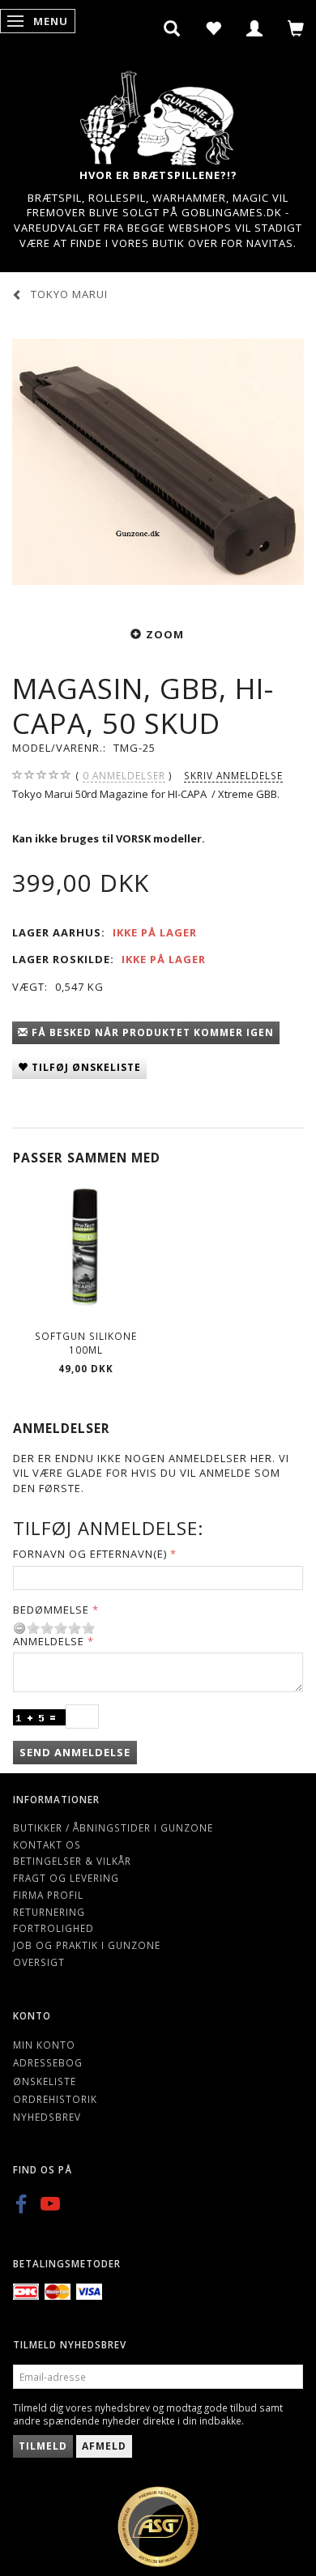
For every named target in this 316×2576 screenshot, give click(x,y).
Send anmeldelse (75, 1752)
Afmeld (104, 2446)
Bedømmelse (51, 1610)
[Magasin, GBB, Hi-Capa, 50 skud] (158, 462)
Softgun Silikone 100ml (86, 1343)
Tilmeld (43, 2446)
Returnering (49, 1912)
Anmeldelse (49, 1641)
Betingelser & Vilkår (72, 1861)
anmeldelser (124, 775)
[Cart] (296, 28)
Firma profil (48, 1895)
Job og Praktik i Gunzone (87, 1945)
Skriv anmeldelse (233, 775)
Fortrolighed (53, 1928)
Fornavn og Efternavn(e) (90, 1554)
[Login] (255, 28)
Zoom (165, 634)
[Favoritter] (214, 28)
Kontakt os (47, 1845)
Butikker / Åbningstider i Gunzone (113, 1828)
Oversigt (39, 1962)
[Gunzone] (158, 114)
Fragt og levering (66, 1878)
